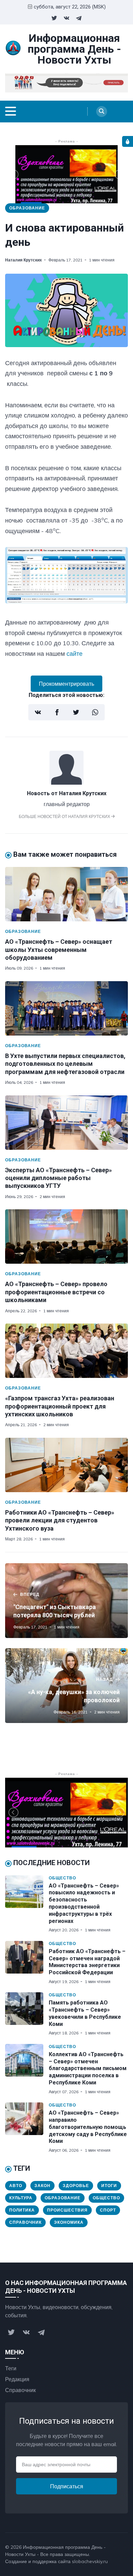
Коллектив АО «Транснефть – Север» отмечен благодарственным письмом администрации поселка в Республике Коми (88, 2068)
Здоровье (76, 2186)
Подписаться (67, 2486)
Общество (62, 1878)
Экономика (69, 2222)
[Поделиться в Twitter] (76, 712)
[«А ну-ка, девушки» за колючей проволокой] (66, 1686)
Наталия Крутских (24, 260)
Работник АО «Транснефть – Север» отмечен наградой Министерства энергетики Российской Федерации (87, 1962)
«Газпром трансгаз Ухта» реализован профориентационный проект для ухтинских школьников (60, 1406)
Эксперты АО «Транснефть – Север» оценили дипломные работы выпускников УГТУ (58, 1178)
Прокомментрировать (66, 684)
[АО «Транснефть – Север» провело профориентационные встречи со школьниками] (66, 1236)
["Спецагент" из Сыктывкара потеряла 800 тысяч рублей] (66, 1601)
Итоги (109, 2186)
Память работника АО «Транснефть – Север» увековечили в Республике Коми (85, 2013)
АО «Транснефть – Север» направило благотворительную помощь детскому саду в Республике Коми (88, 2127)
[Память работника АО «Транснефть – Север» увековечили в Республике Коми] (27, 2014)
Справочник (25, 2222)
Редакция (17, 2379)
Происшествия (67, 2210)
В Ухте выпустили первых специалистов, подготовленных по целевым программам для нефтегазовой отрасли (65, 1064)
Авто (16, 2186)
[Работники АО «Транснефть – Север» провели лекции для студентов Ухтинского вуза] (66, 1465)
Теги (11, 2368)
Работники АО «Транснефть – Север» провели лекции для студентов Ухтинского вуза (60, 1520)
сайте (75, 654)
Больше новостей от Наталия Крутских (65, 816)
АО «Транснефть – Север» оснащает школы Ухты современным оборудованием (59, 950)
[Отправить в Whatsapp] (95, 712)
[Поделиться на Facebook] (57, 712)
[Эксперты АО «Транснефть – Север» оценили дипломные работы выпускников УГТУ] (66, 1123)
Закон (42, 2186)
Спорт (108, 2210)
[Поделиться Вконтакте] (38, 712)
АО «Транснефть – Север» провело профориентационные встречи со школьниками (56, 1292)
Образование (27, 208)
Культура (21, 2198)
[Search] (102, 112)
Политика (22, 2210)
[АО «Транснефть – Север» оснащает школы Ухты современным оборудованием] (66, 894)
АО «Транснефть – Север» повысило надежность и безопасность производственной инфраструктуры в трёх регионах (84, 1903)
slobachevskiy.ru (90, 2561)
